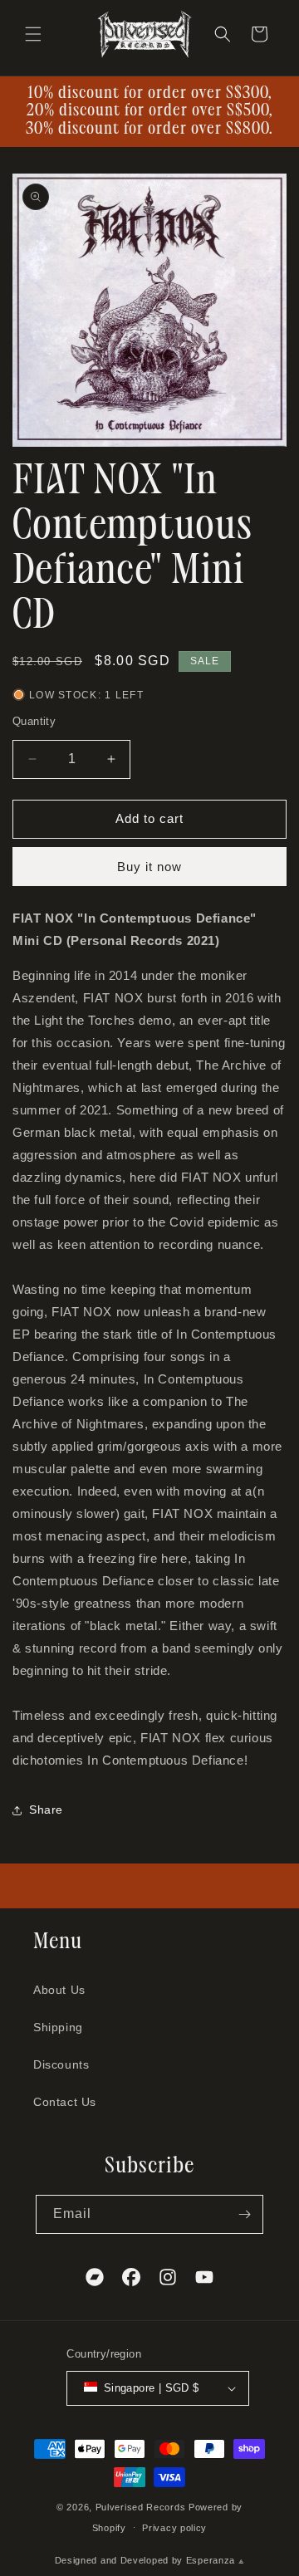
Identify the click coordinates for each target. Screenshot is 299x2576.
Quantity (34, 721)
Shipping (58, 2027)
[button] (33, 34)
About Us (59, 1990)
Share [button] (46, 1810)
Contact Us (65, 2102)
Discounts (61, 2064)
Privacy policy (174, 2528)
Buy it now (149, 867)
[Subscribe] (244, 2214)
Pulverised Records (141, 2507)
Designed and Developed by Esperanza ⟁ (150, 2560)
